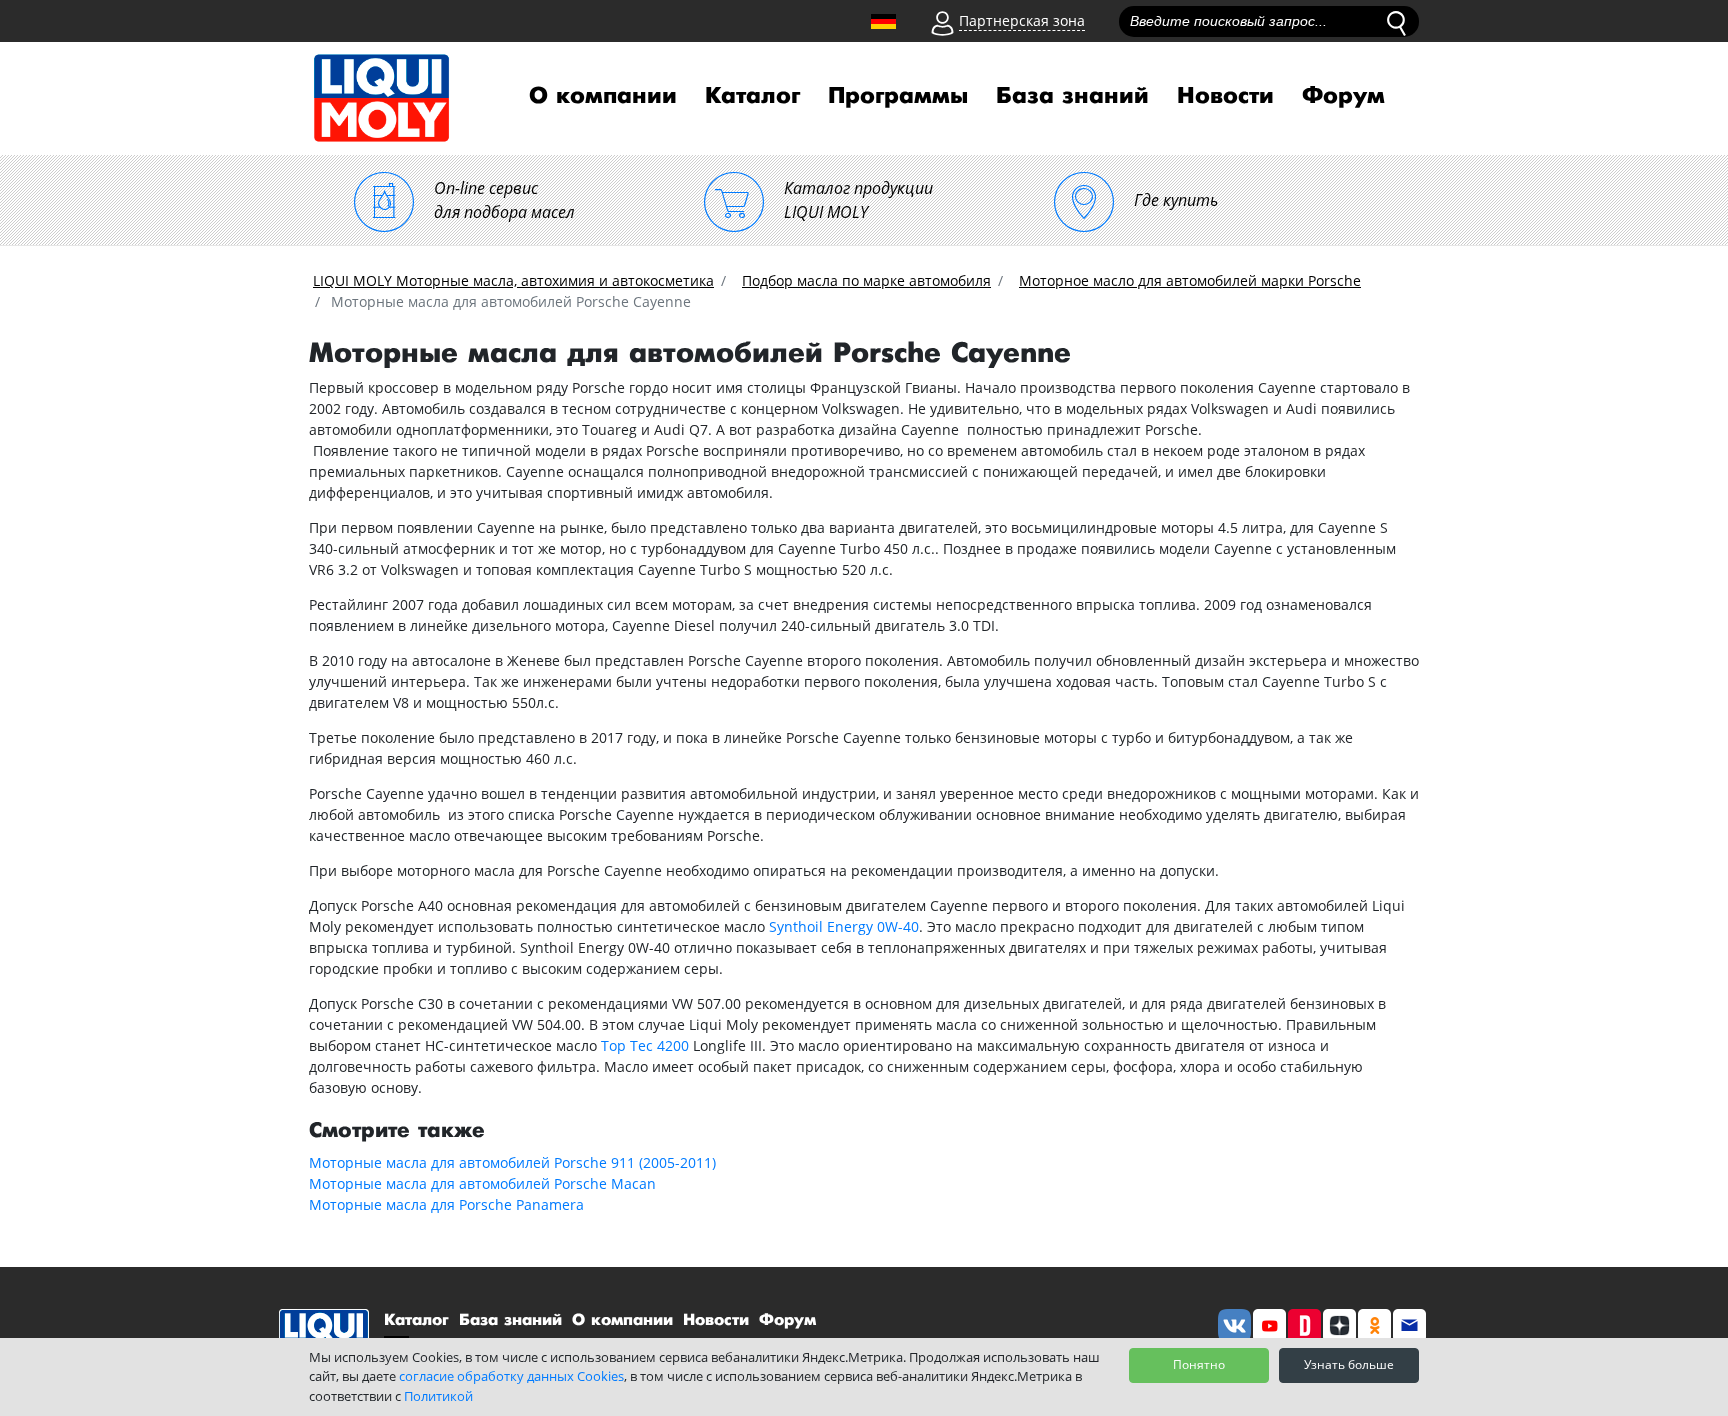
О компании (603, 96)
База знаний (1072, 96)
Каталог (752, 96)
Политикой (438, 1396)
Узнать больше (1349, 1364)
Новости (1225, 96)
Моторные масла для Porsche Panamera (446, 1204)
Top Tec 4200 (645, 1045)
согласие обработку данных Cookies (511, 1376)
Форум (1343, 96)
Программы (898, 96)
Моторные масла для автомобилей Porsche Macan (482, 1183)
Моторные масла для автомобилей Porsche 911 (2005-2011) (512, 1162)
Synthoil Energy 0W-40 (844, 926)
